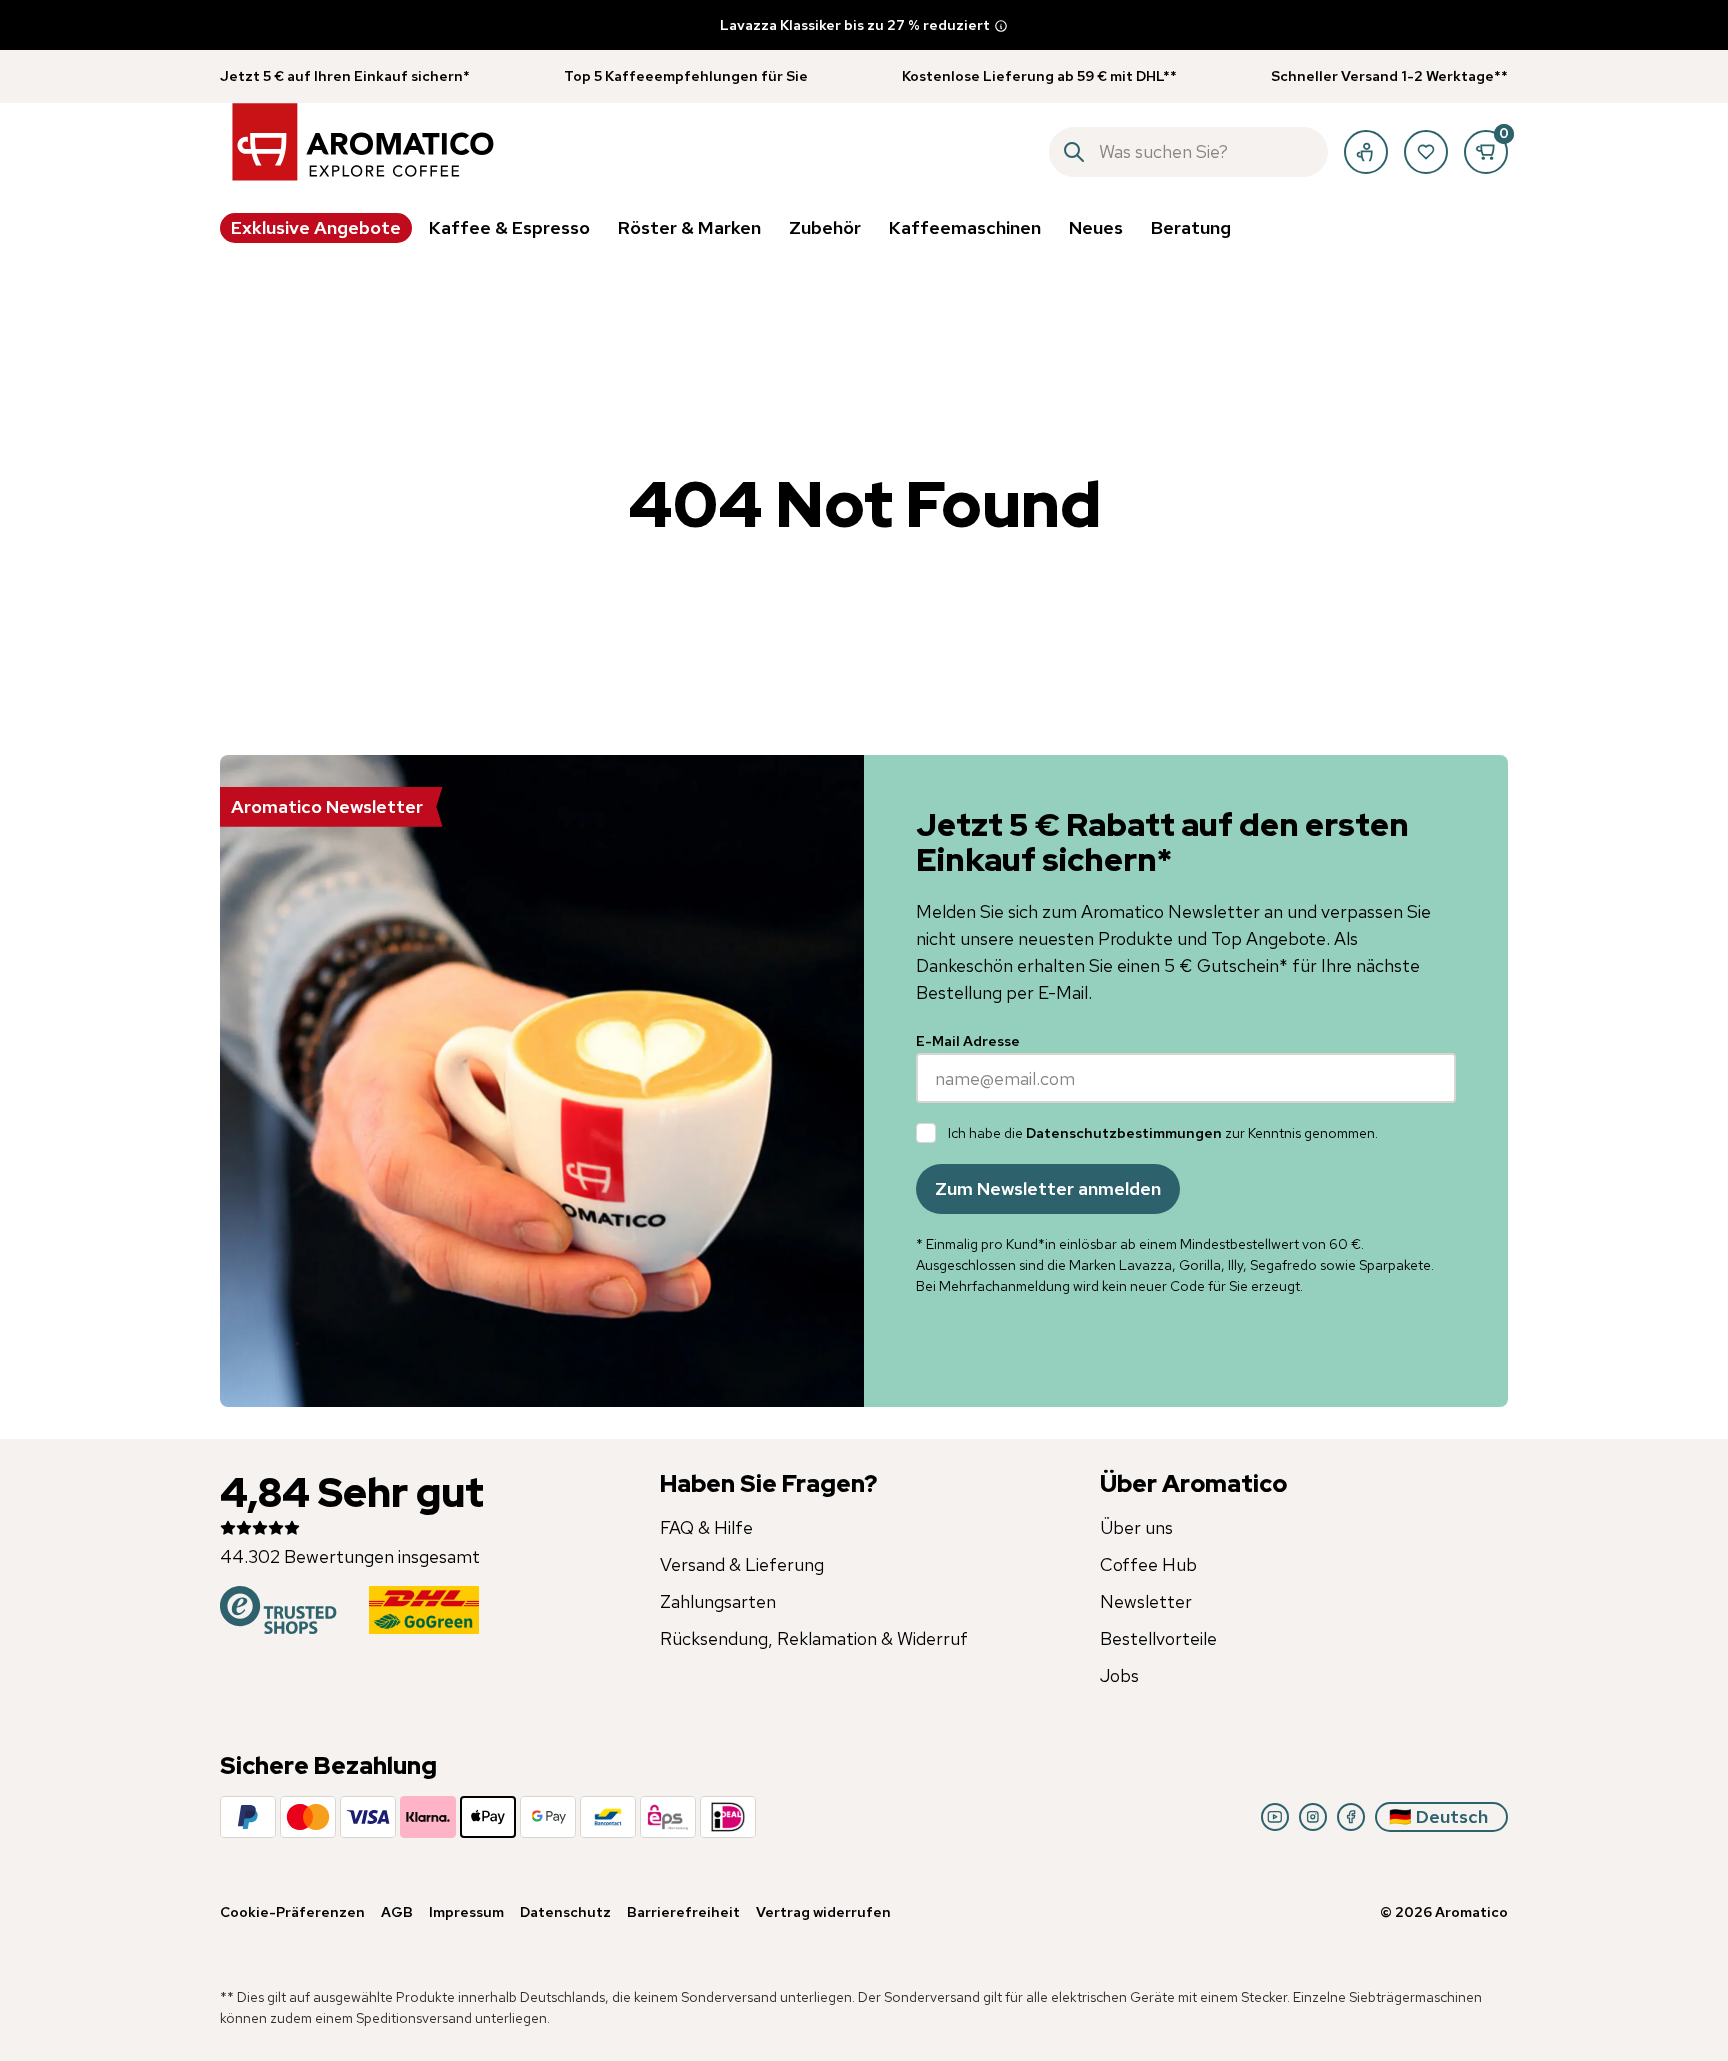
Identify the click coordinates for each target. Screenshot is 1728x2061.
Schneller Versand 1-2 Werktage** (1389, 76)
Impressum (466, 1912)
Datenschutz (565, 1912)
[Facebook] (1351, 1817)
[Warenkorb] (1486, 152)
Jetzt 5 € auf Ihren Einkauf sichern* (345, 76)
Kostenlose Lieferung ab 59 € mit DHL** (1039, 76)
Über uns (1136, 1527)
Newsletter (1146, 1601)
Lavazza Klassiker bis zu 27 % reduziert (855, 25)
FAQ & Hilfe (706, 1527)
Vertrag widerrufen (823, 1912)
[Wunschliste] (1426, 152)
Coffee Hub (1148, 1564)
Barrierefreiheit (683, 1912)
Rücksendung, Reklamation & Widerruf (814, 1638)
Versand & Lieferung (742, 1564)
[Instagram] (1313, 1817)
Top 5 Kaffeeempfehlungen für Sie (686, 76)
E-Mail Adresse (968, 1041)
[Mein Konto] (1366, 152)
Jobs (1119, 1675)
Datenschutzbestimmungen (1124, 1133)
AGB (397, 1912)
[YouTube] (1275, 1817)
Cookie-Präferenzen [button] (292, 1912)
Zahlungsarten (718, 1601)
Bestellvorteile (1158, 1638)
